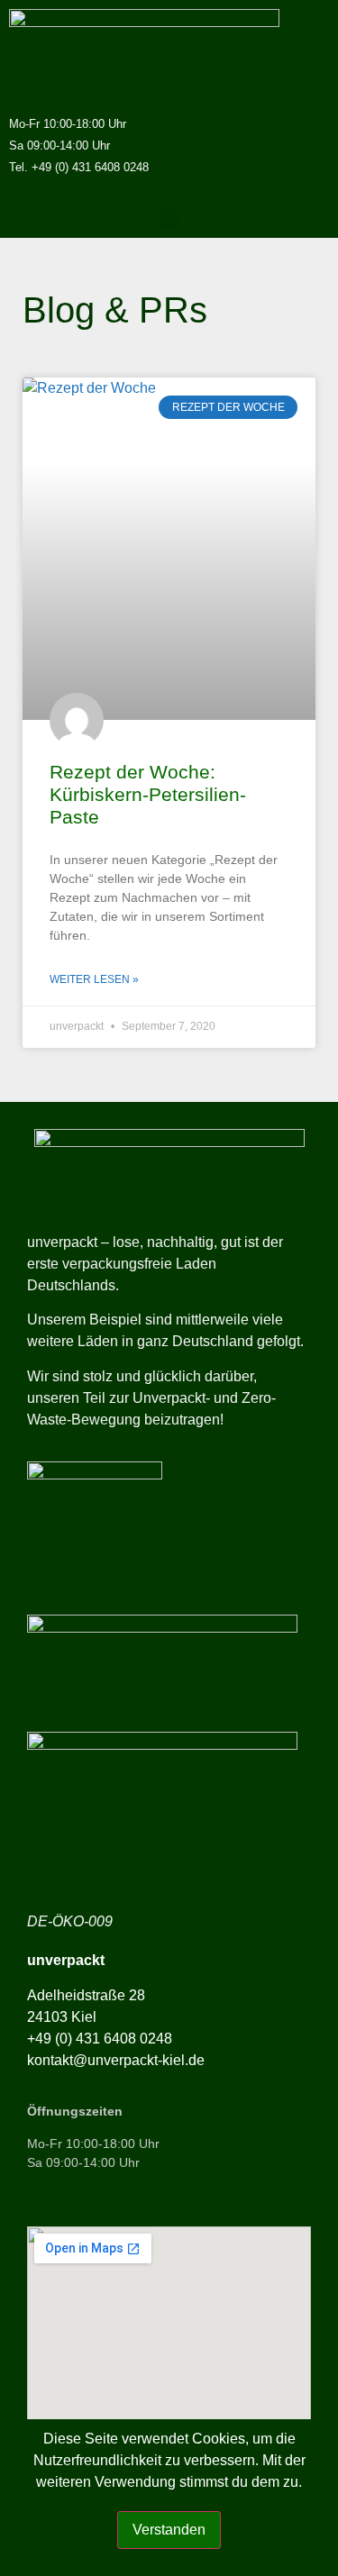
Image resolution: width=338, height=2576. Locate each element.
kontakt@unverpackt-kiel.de (116, 2060)
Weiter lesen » (94, 979)
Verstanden (169, 2530)
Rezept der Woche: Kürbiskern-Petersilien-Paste (148, 794)
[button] (169, 218)
